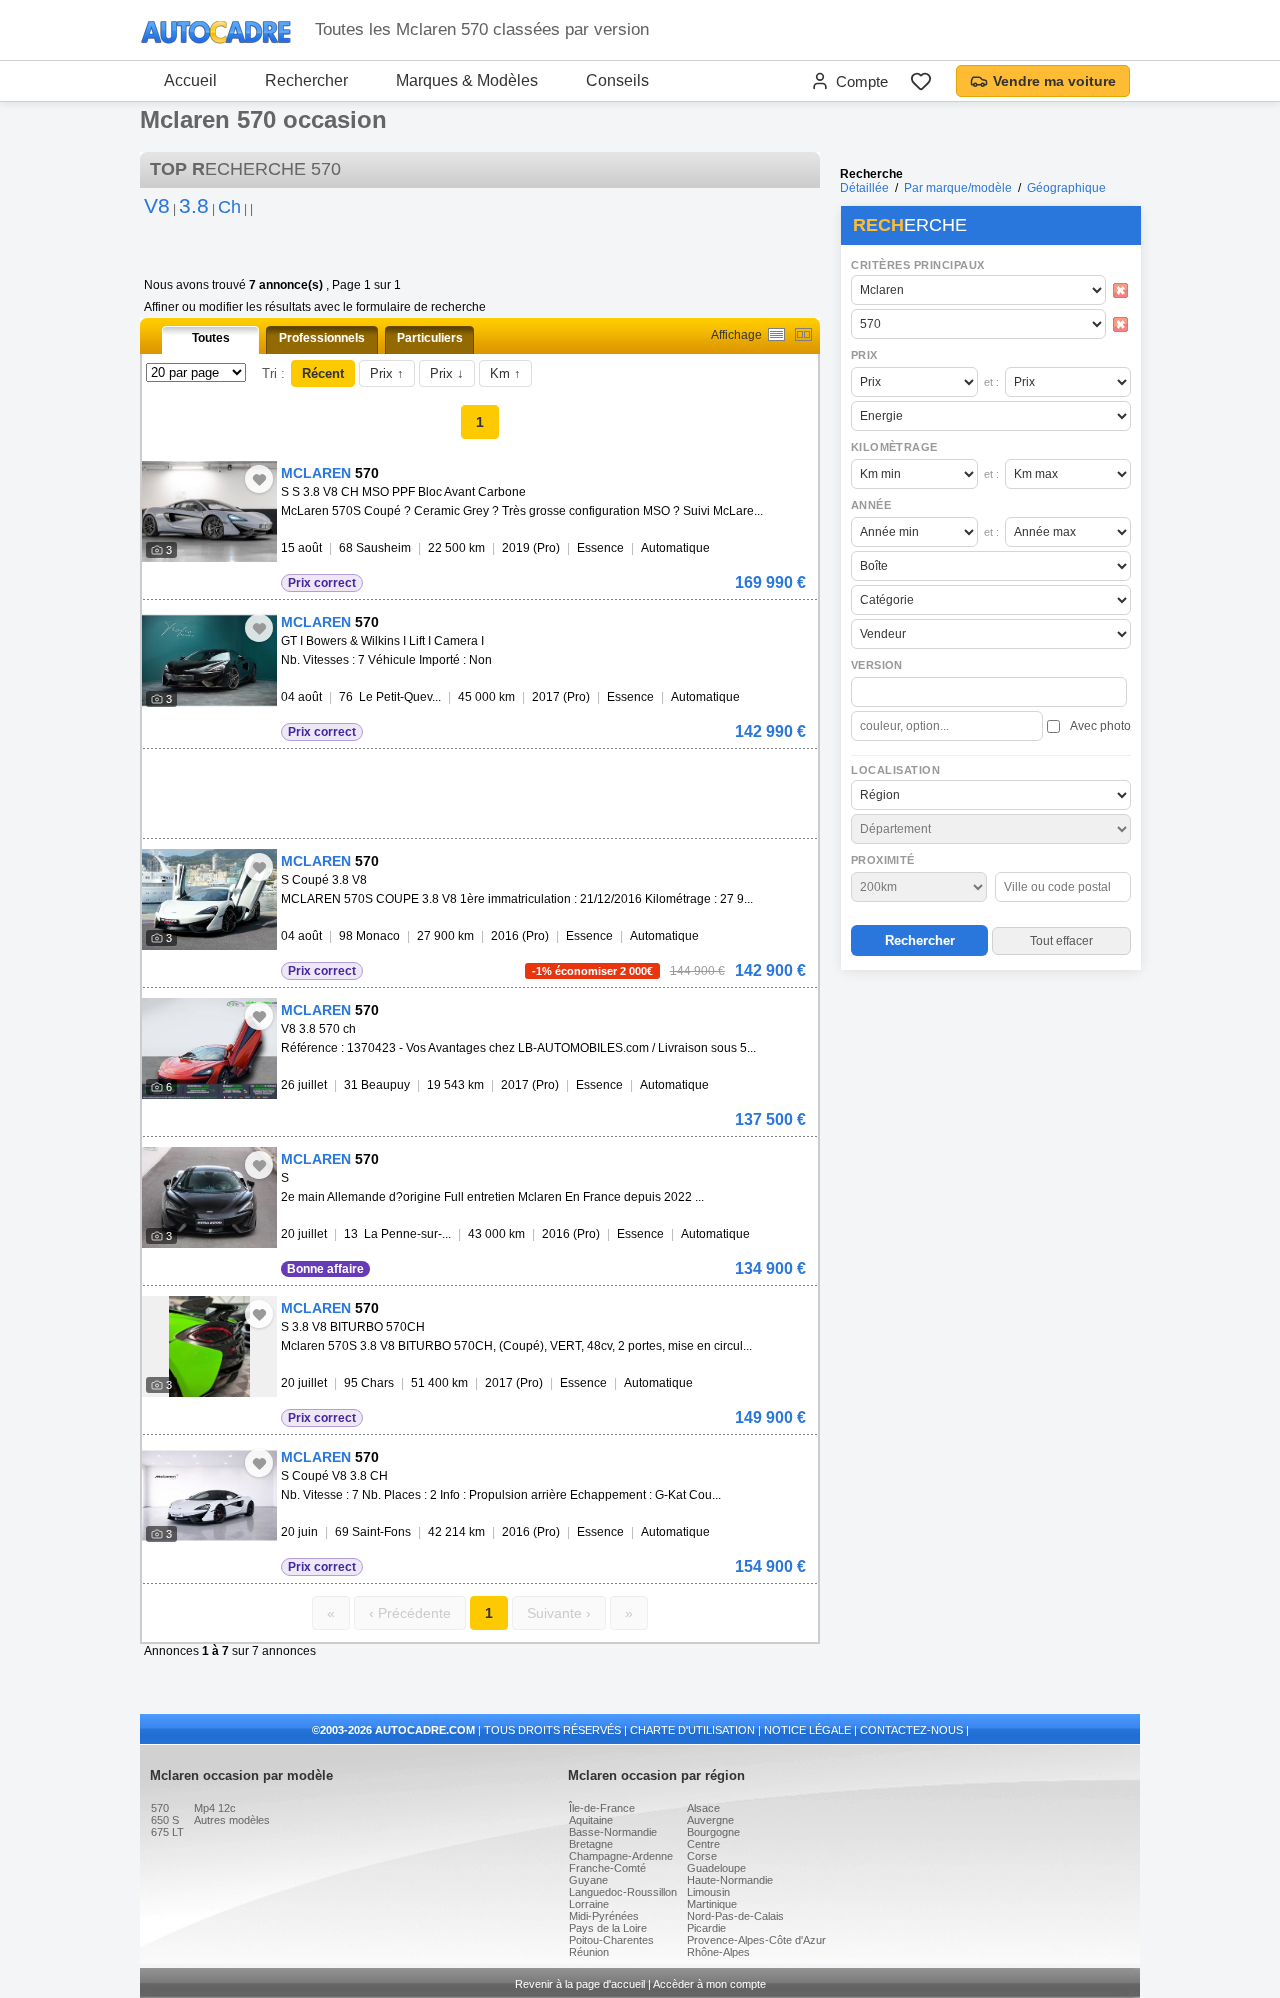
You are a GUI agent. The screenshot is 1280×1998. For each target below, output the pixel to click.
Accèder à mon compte (709, 1984)
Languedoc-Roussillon (623, 1892)
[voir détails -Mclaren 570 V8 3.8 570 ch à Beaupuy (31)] (209, 1048)
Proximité (883, 860)
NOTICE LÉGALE (807, 1730)
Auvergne (710, 1820)
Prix (864, 355)
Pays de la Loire (608, 1928)
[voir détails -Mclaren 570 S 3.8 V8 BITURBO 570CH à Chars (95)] (209, 1346)
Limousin (708, 1892)
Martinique (712, 1904)
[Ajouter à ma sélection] (259, 479)
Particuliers (430, 338)
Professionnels (322, 338)
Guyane (588, 1880)
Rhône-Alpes (718, 1952)
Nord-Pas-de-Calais (735, 1916)
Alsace (703, 1808)
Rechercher (306, 80)
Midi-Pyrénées (604, 1916)
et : (991, 382)
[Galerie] (803, 334)
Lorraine (589, 1904)
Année (871, 505)
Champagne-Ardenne (621, 1856)
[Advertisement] (990, 1106)
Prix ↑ (387, 373)
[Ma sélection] (921, 81)
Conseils (617, 80)
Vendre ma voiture (1054, 81)
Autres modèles (232, 1820)
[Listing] (776, 334)
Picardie (706, 1928)
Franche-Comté (607, 1868)
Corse (702, 1856)
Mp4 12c (215, 1808)
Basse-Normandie (613, 1832)
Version (877, 665)
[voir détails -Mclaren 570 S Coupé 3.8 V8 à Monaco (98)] (209, 899)
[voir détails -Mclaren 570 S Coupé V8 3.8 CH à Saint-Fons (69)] (209, 1495)
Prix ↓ (447, 373)
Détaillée (864, 188)
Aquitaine (591, 1820)
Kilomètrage (894, 447)
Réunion (589, 1952)
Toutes (211, 338)
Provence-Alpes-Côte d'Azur (756, 1940)
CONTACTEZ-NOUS (911, 1730)
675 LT (167, 1832)
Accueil (190, 80)
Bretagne (591, 1844)
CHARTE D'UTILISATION (692, 1730)
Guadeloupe (716, 1868)
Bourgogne (713, 1832)
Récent (323, 373)
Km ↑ (505, 373)
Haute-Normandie (730, 1880)
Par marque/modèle (958, 188)
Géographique (1066, 188)
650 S (165, 1820)
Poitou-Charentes (611, 1940)
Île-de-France (602, 1808)
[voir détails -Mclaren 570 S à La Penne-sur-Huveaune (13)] (209, 1197)
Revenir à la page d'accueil (580, 1984)
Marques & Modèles (467, 80)
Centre (703, 1844)
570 (160, 1808)
